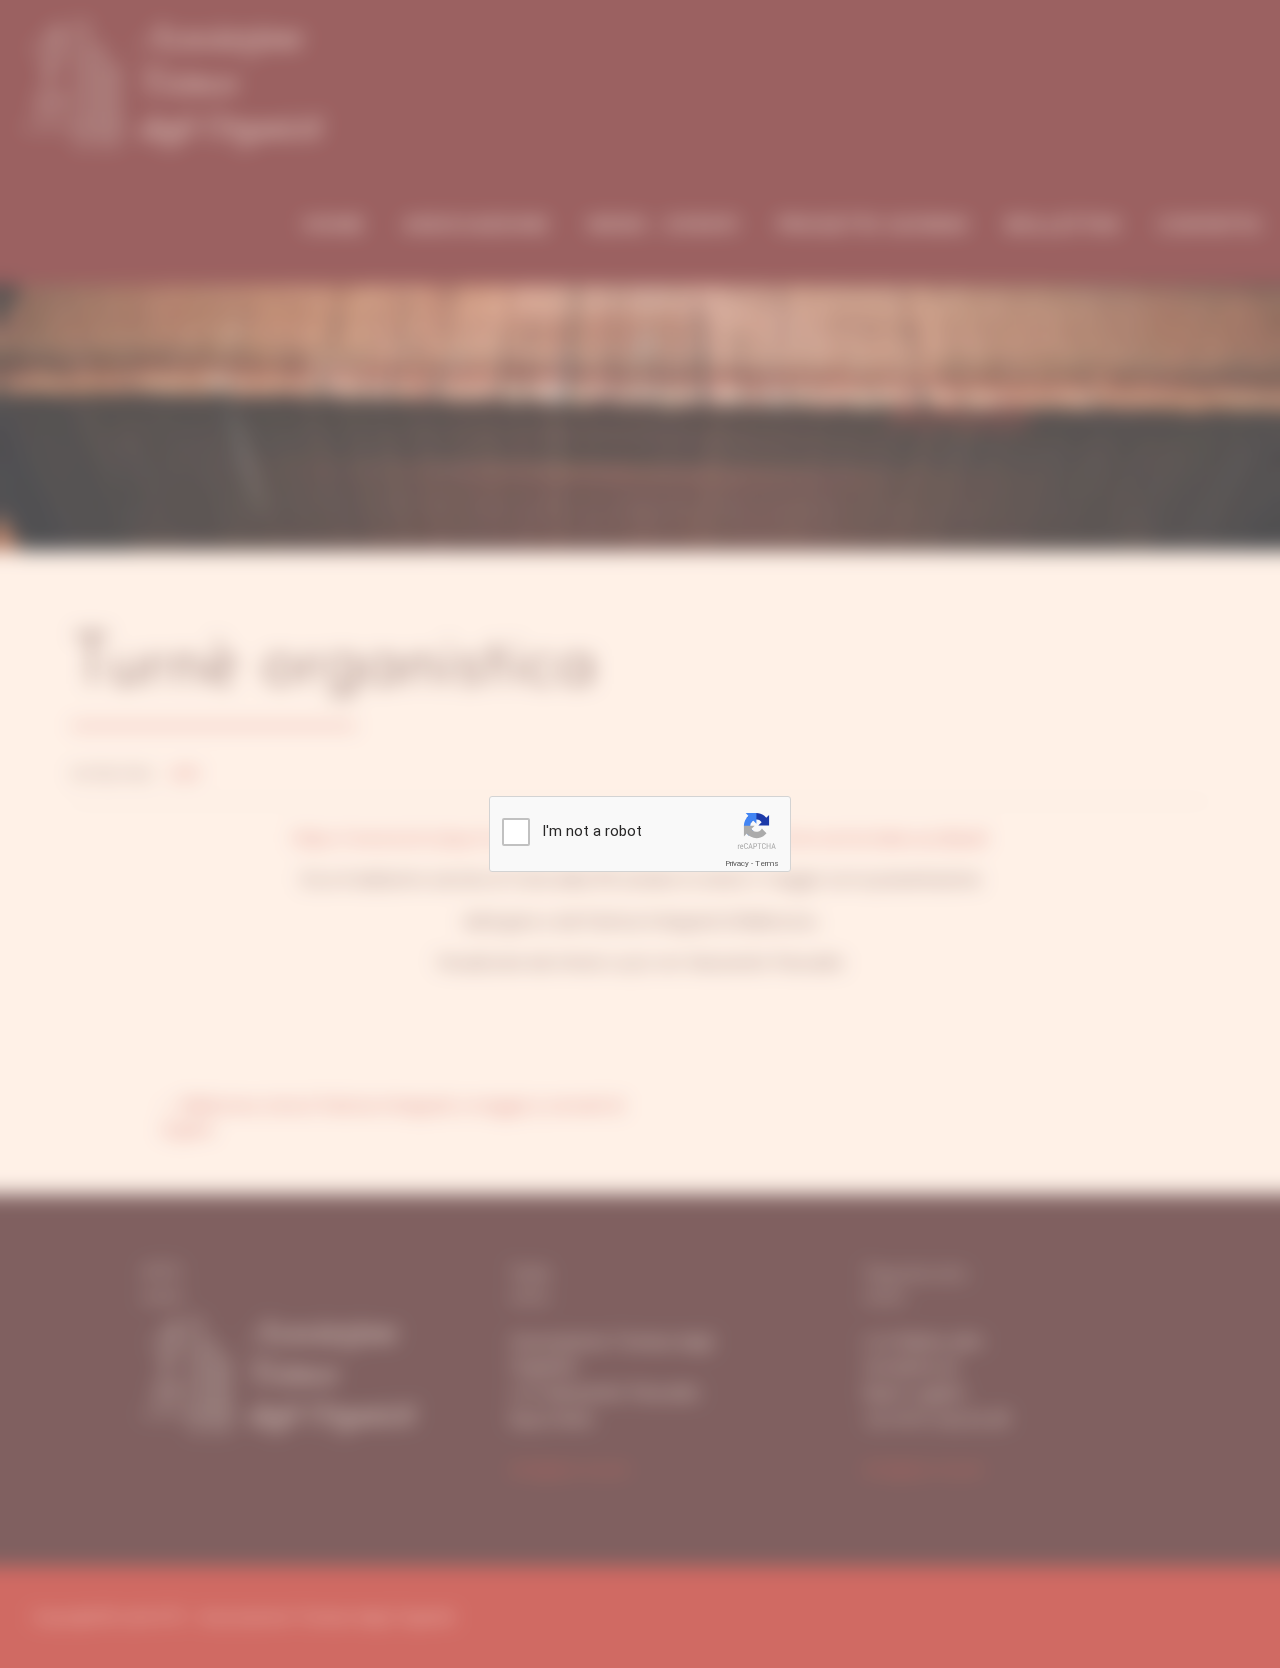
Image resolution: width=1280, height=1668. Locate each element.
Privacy (737, 863)
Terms (767, 863)
